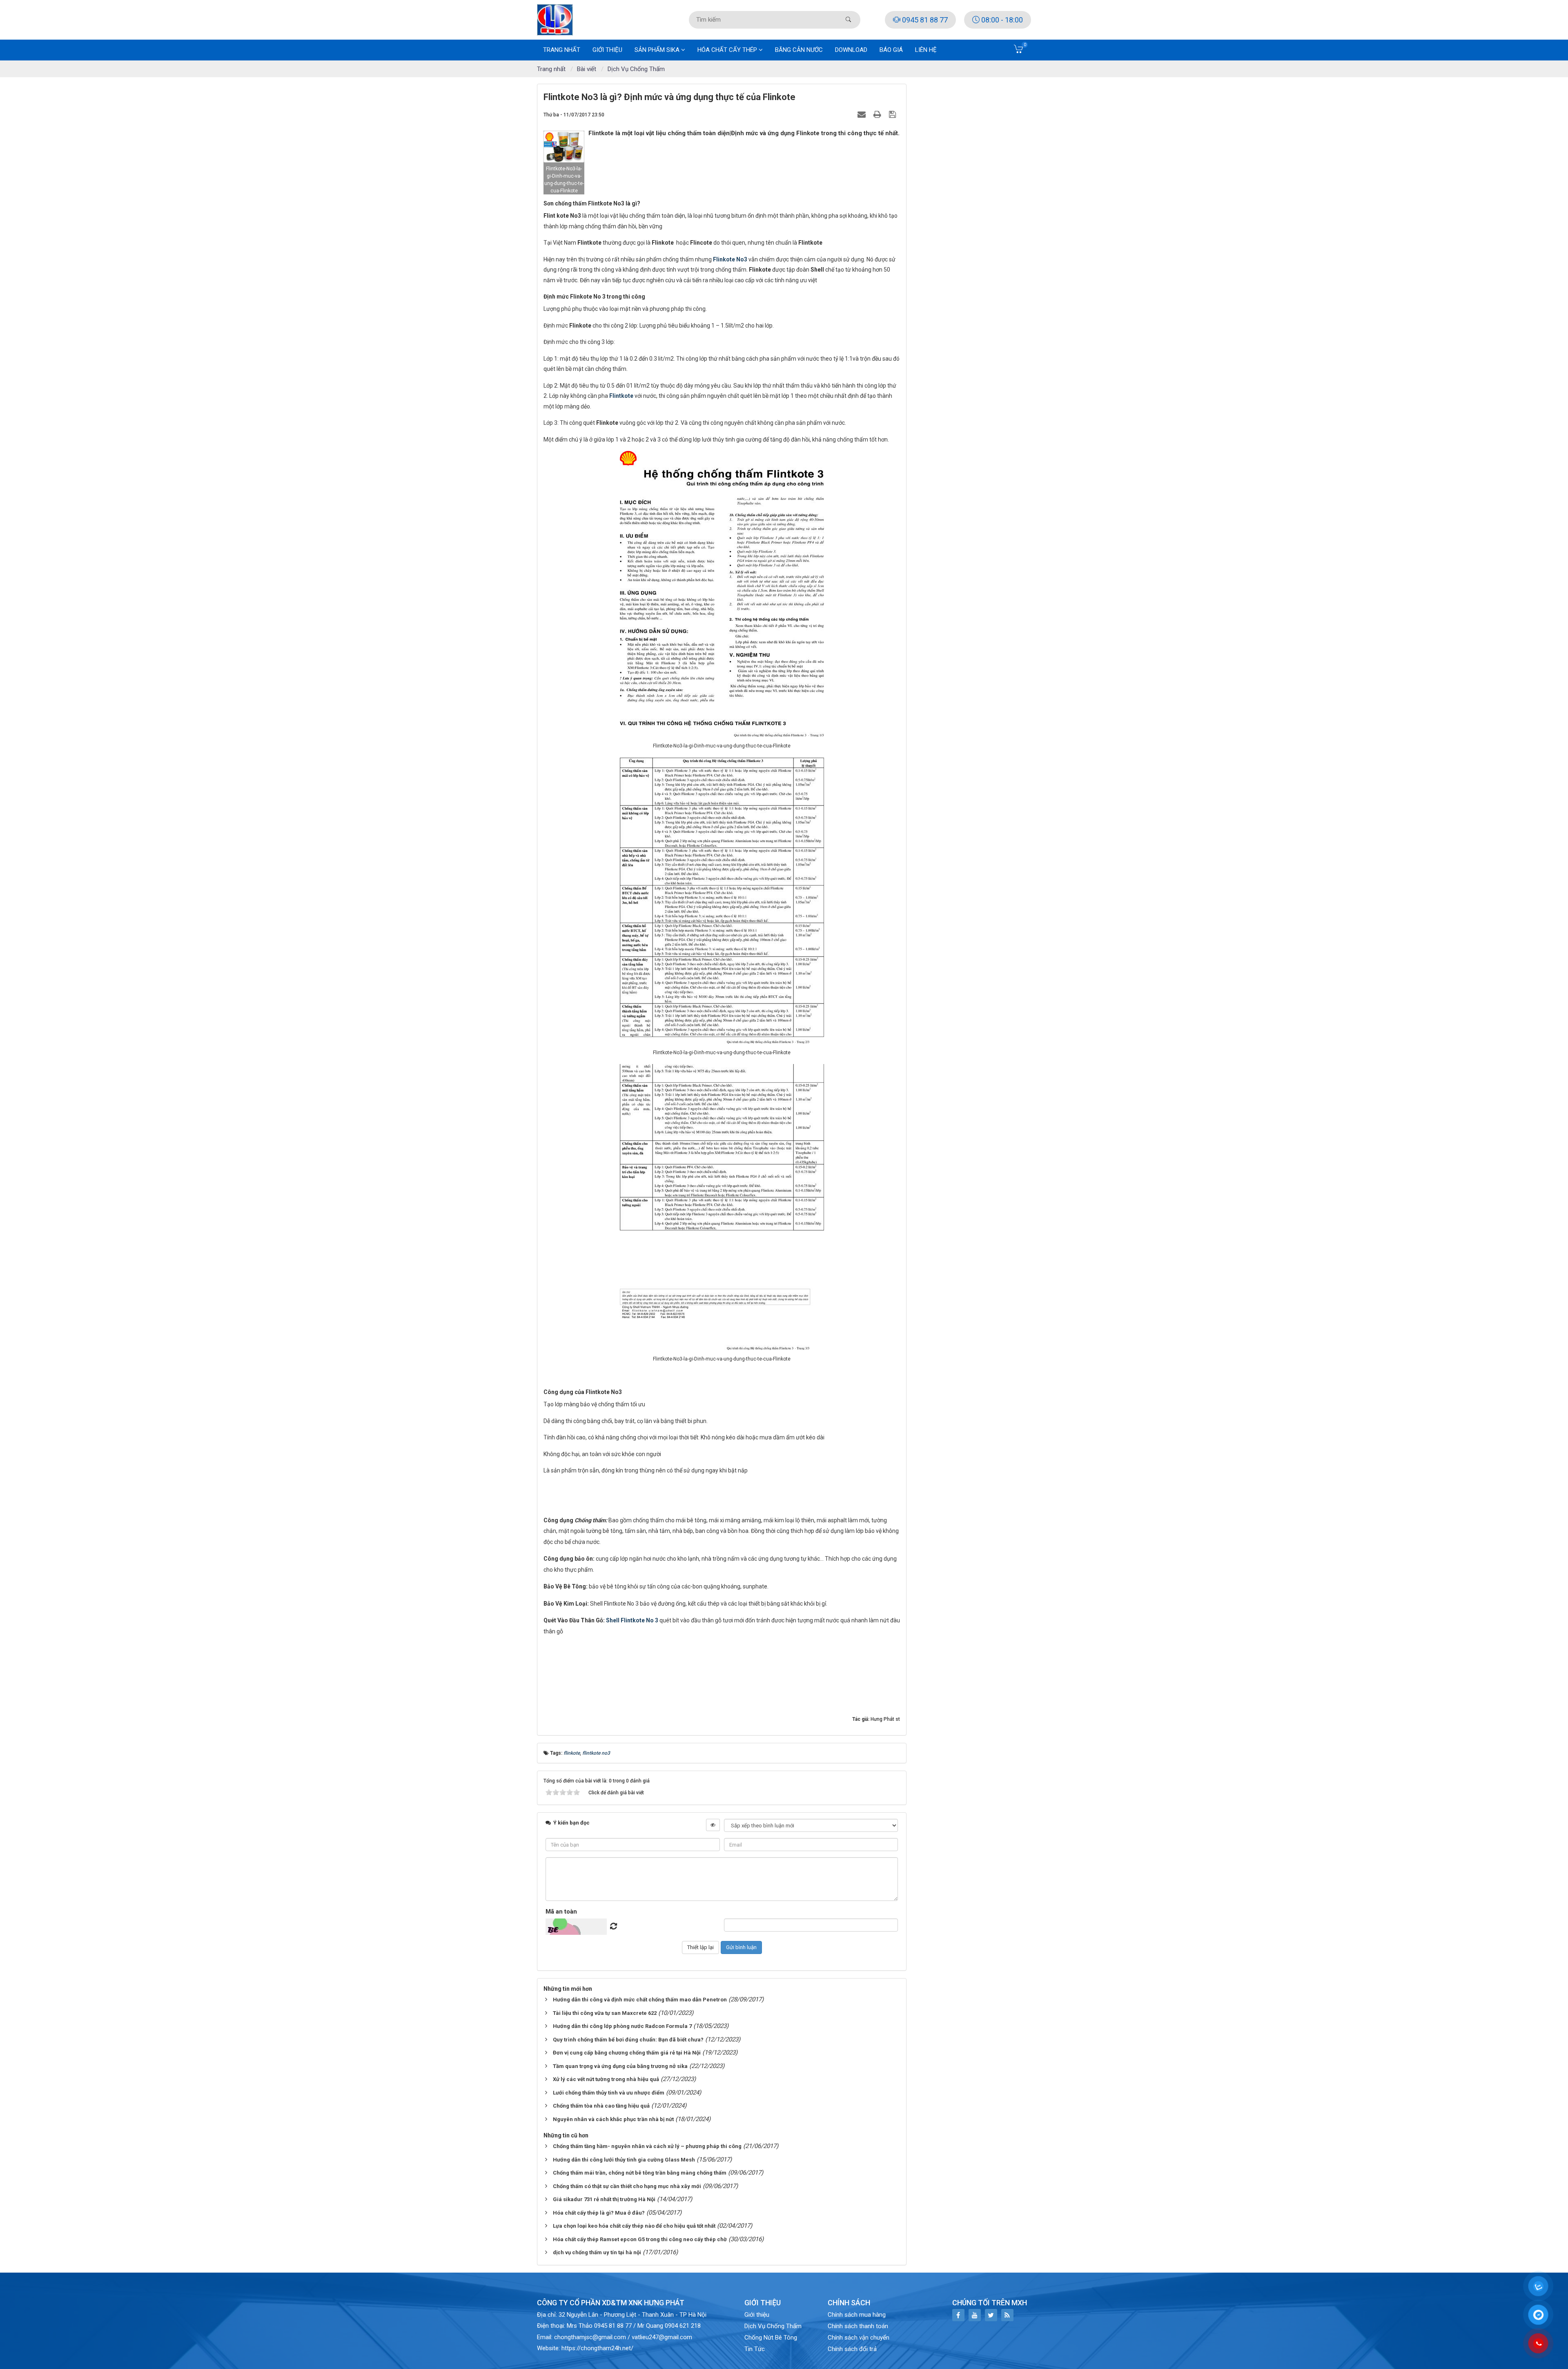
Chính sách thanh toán (858, 2326)
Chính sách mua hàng (857, 2315)
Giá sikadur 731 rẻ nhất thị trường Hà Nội (604, 2199)
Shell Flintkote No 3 (632, 1620)
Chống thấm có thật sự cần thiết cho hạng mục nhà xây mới (627, 2186)
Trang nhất (562, 50)
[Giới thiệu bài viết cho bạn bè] (863, 114)
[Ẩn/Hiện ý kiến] (713, 1825)
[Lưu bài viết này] (893, 114)
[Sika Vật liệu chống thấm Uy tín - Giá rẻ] (555, 19)
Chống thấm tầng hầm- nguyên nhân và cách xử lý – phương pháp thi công (647, 2146)
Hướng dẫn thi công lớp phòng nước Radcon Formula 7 (622, 2026)
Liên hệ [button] (926, 50)
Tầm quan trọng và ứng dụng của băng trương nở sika (620, 2066)
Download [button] (851, 50)
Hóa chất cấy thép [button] (728, 50)
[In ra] (878, 114)
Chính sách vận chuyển (859, 2338)
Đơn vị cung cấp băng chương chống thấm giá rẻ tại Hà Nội (627, 2053)
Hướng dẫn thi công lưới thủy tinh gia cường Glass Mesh (624, 2160)
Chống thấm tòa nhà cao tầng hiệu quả (601, 2106)
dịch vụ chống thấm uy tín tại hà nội (597, 2252)
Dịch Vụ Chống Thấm (773, 2326)
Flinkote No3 (730, 259)
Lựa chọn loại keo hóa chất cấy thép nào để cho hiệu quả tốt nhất (634, 2226)
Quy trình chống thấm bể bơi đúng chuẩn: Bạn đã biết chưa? (628, 2040)
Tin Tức (755, 2349)
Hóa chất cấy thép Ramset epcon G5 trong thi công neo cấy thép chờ (640, 2239)
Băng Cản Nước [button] (799, 50)
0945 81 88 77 (924, 20)
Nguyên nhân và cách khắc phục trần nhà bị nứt (613, 2119)
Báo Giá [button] (891, 50)
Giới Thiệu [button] (607, 50)
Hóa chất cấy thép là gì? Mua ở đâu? (599, 2213)
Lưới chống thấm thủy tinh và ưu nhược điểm (609, 2093)
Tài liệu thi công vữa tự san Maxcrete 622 (605, 2013)
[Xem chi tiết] (1019, 51)
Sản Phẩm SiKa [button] (658, 50)
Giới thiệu (757, 2315)
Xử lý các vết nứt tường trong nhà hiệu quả (606, 2079)
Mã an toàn (561, 1912)
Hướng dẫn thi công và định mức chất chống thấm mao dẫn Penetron (640, 2000)
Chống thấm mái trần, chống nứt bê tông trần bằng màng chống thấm (640, 2173)
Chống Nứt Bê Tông (771, 2338)
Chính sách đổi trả (852, 2349)
